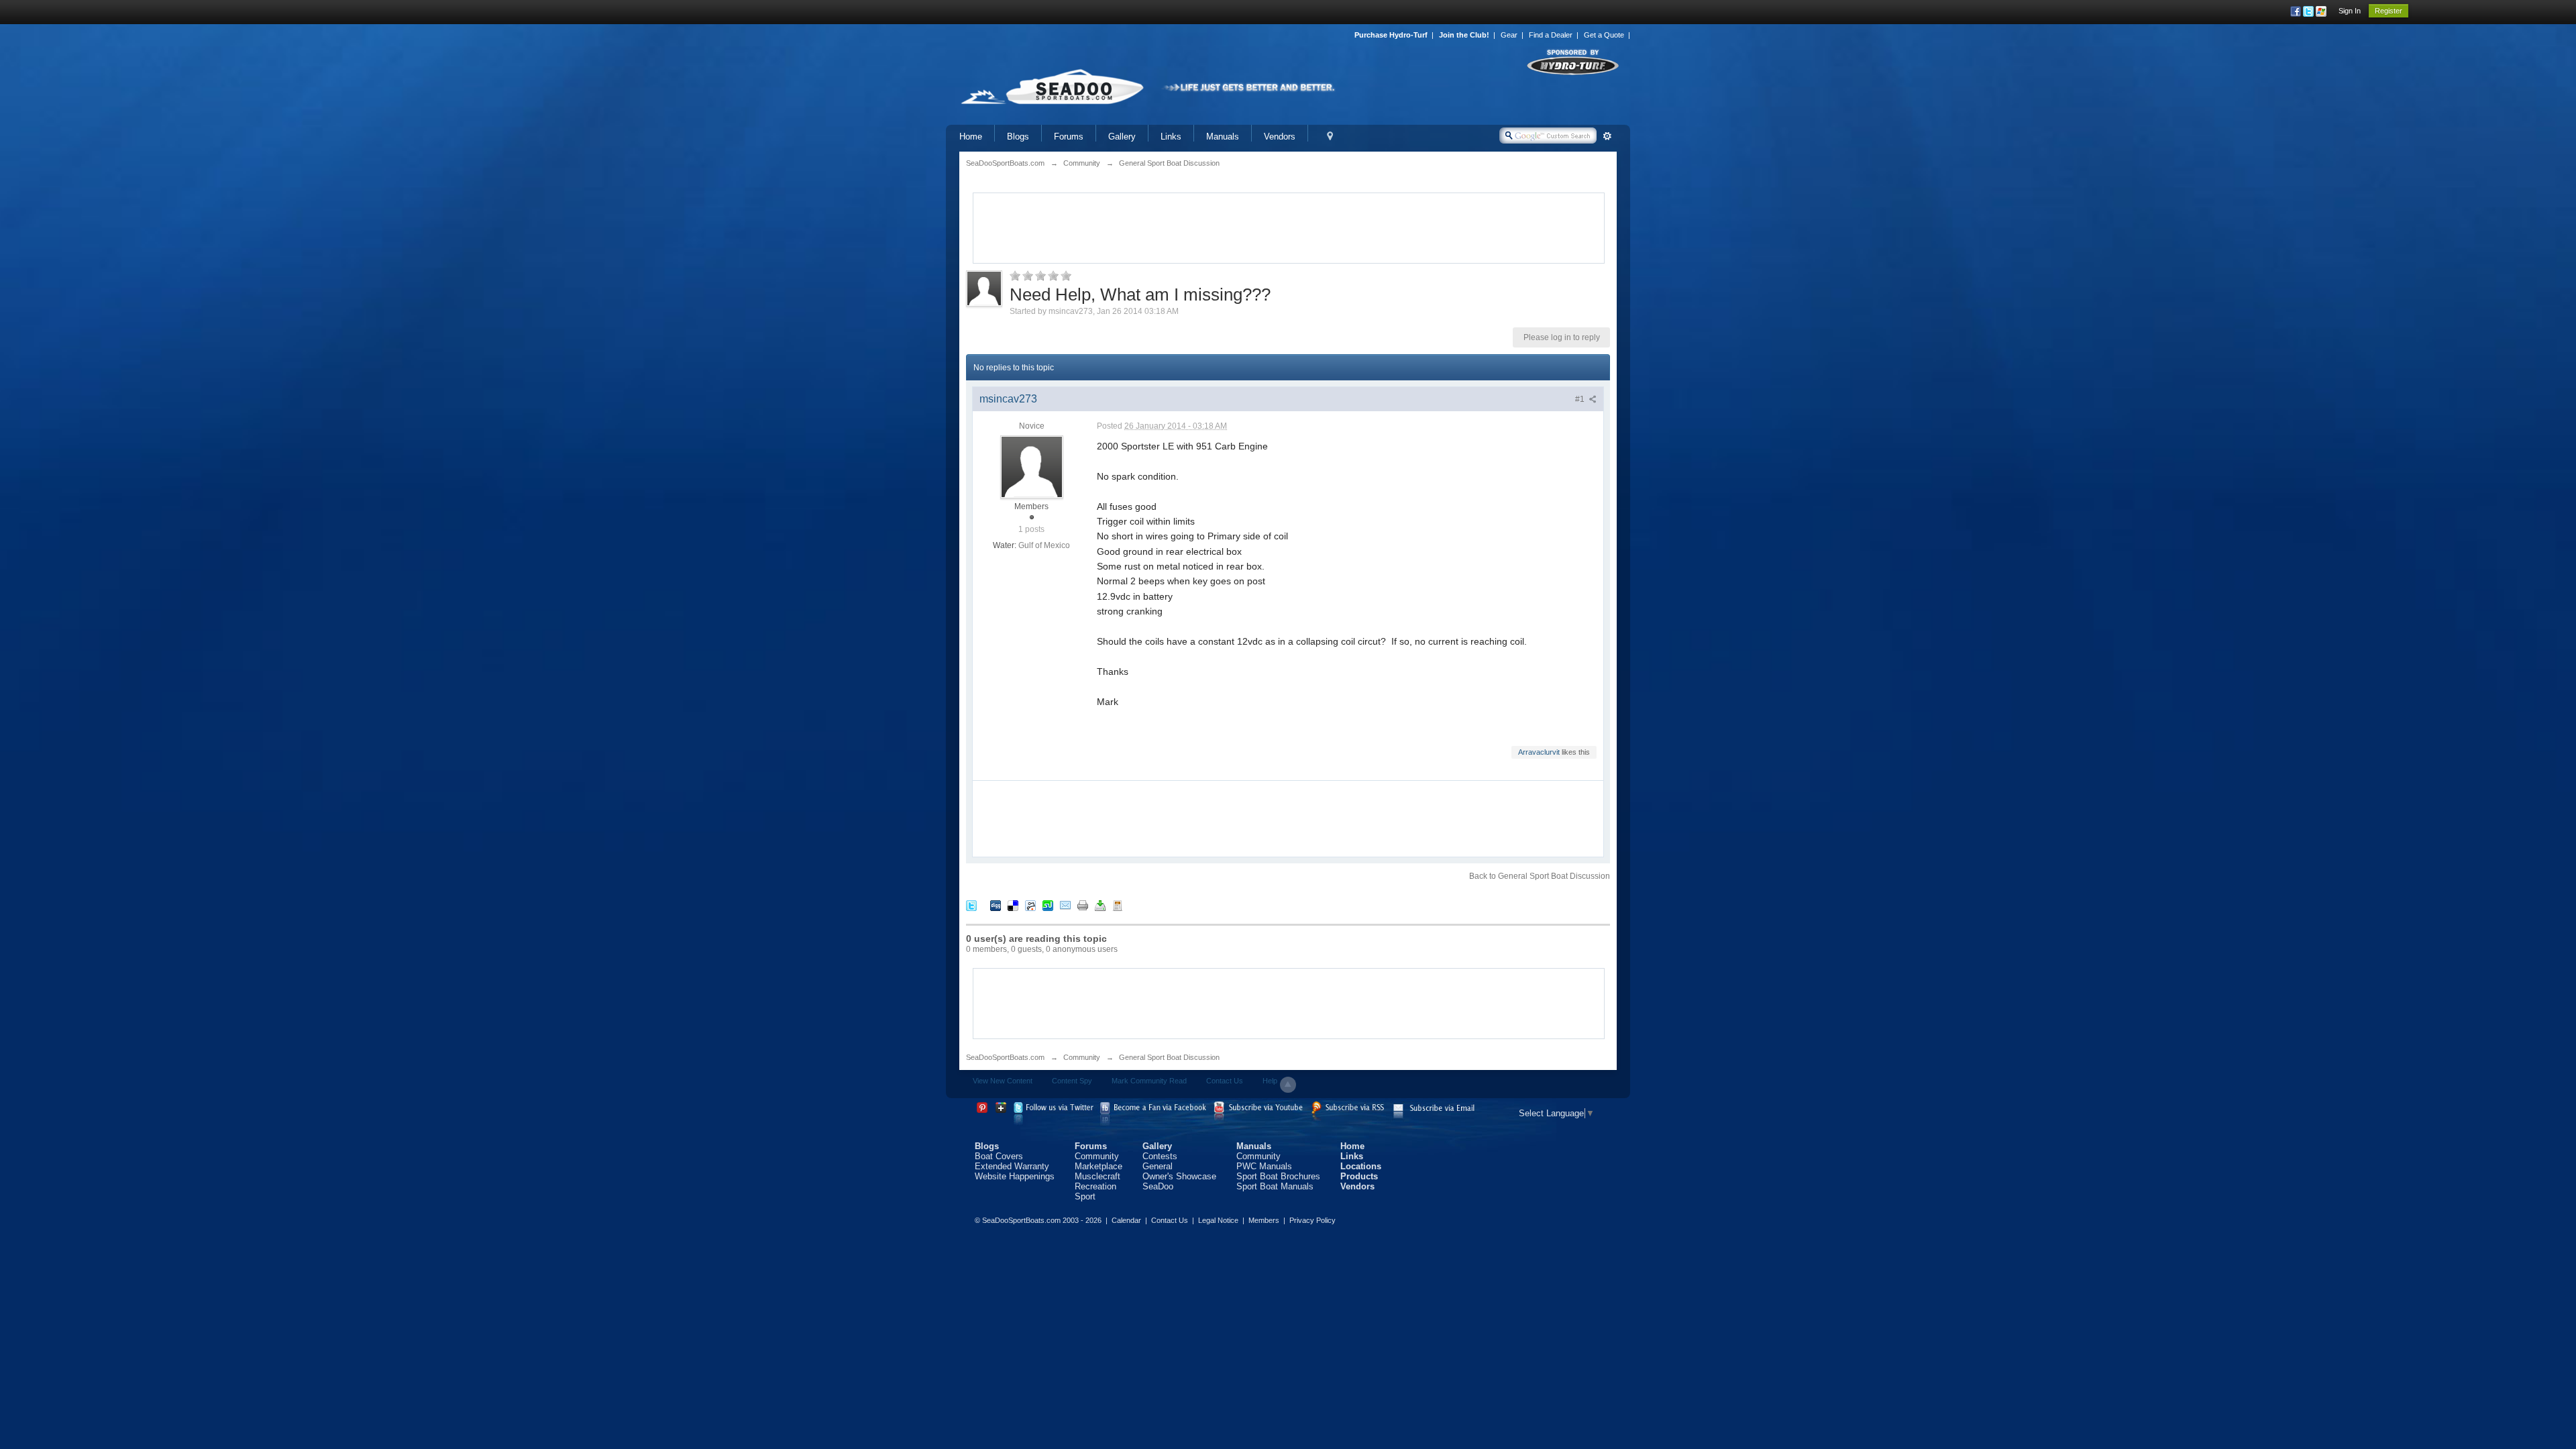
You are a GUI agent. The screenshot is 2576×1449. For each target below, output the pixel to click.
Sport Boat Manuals (1275, 1186)
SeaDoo (1158, 1186)
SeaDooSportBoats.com (1005, 1057)
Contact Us (1225, 1081)
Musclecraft (1097, 1176)
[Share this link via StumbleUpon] (1048, 905)
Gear (1509, 35)
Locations (1361, 1166)
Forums (1069, 137)
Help (1270, 1081)
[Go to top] (1288, 1085)
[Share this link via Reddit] (1030, 905)
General (1158, 1166)
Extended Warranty (1012, 1166)
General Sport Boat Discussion (1169, 1057)
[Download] (1100, 905)
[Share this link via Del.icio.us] (1013, 905)
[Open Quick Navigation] (1330, 137)
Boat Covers (999, 1156)
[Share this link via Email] (1065, 905)
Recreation (1095, 1186)
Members (1264, 1220)
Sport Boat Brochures (1278, 1176)
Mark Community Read (1149, 1081)
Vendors (1280, 137)
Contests (1160, 1156)
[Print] (1083, 905)
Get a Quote (1604, 35)
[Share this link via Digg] (996, 905)
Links (1171, 137)
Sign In (2350, 11)
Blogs (1018, 137)
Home (971, 137)
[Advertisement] (1289, 227)
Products (1359, 1176)
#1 (1581, 399)
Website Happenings (1015, 1176)
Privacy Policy (1312, 1220)
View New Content (1003, 1081)
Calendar (1126, 1220)
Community (1082, 1057)
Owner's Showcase (1179, 1176)
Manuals (1223, 137)
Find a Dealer (1551, 35)
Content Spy (1072, 1081)
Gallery (1122, 137)
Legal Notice (1218, 1220)
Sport (1085, 1196)
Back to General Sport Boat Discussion (1540, 876)
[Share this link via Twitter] (971, 905)
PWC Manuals (1264, 1166)
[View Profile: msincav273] (1032, 466)
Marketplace (1098, 1166)
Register (2389, 11)
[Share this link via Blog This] (1118, 905)
